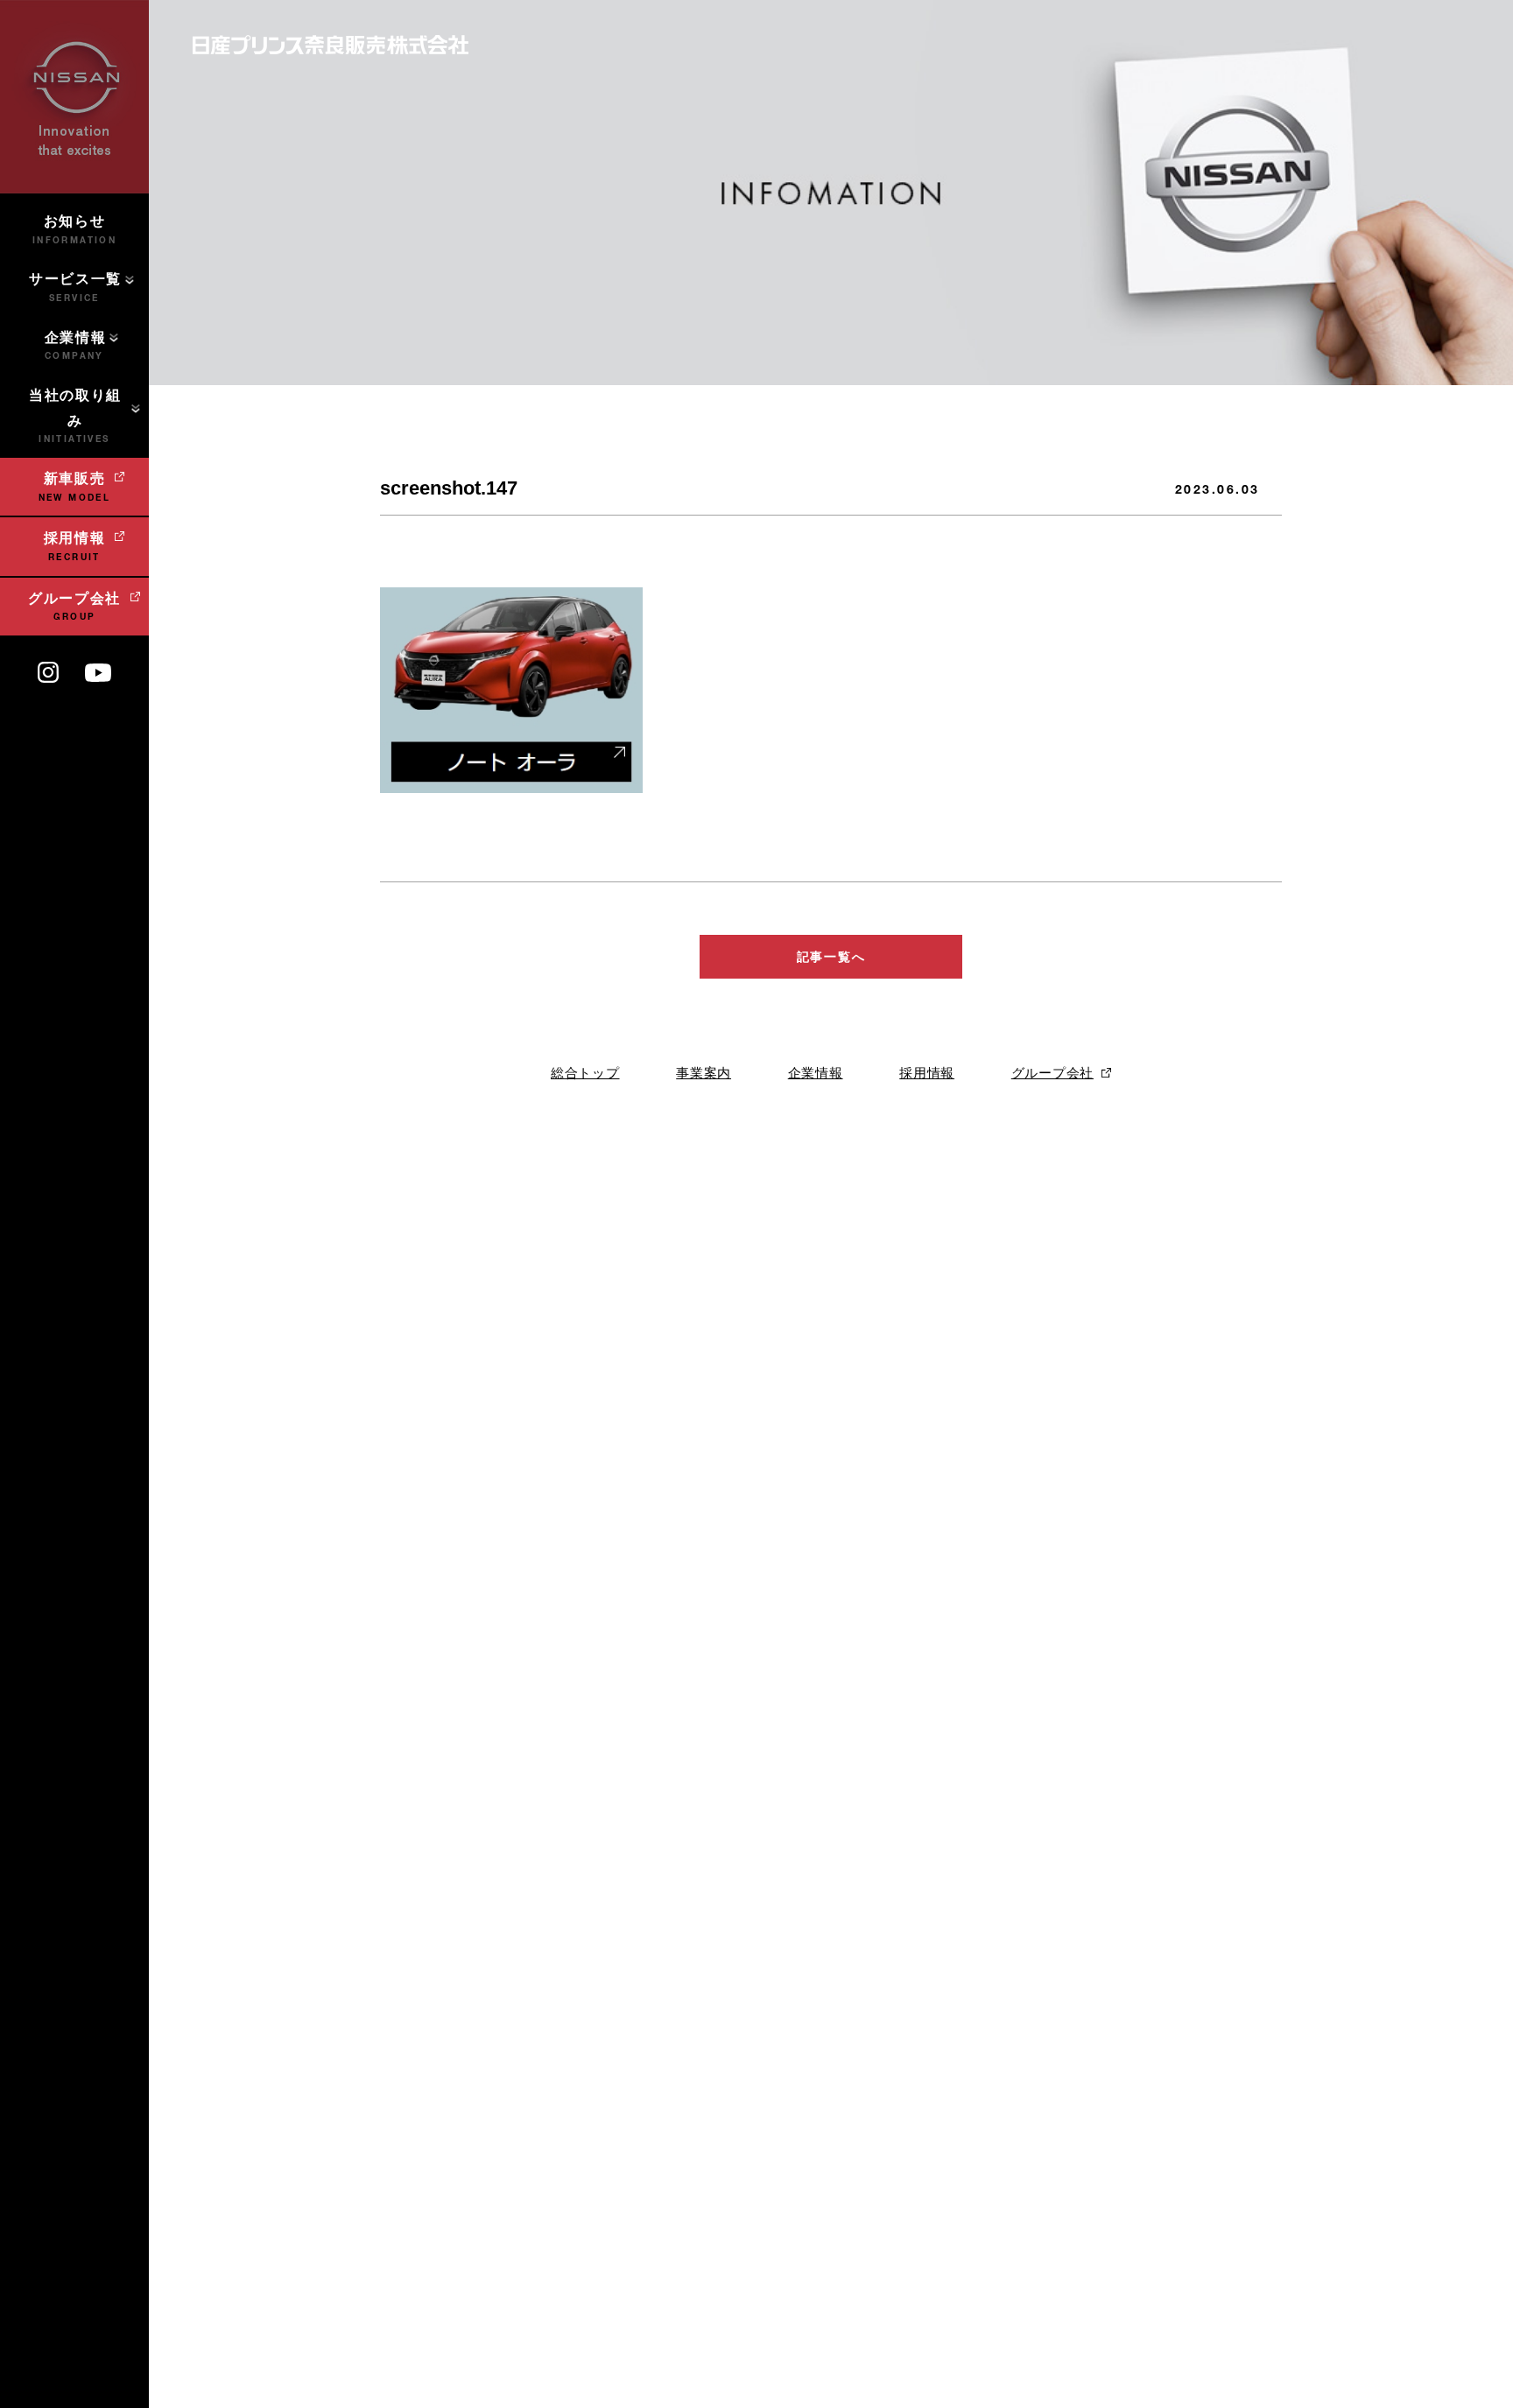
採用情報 (927, 1073)
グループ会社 (1052, 1073)
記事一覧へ (831, 957)
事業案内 (704, 1073)
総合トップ (585, 1073)
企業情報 (816, 1073)
